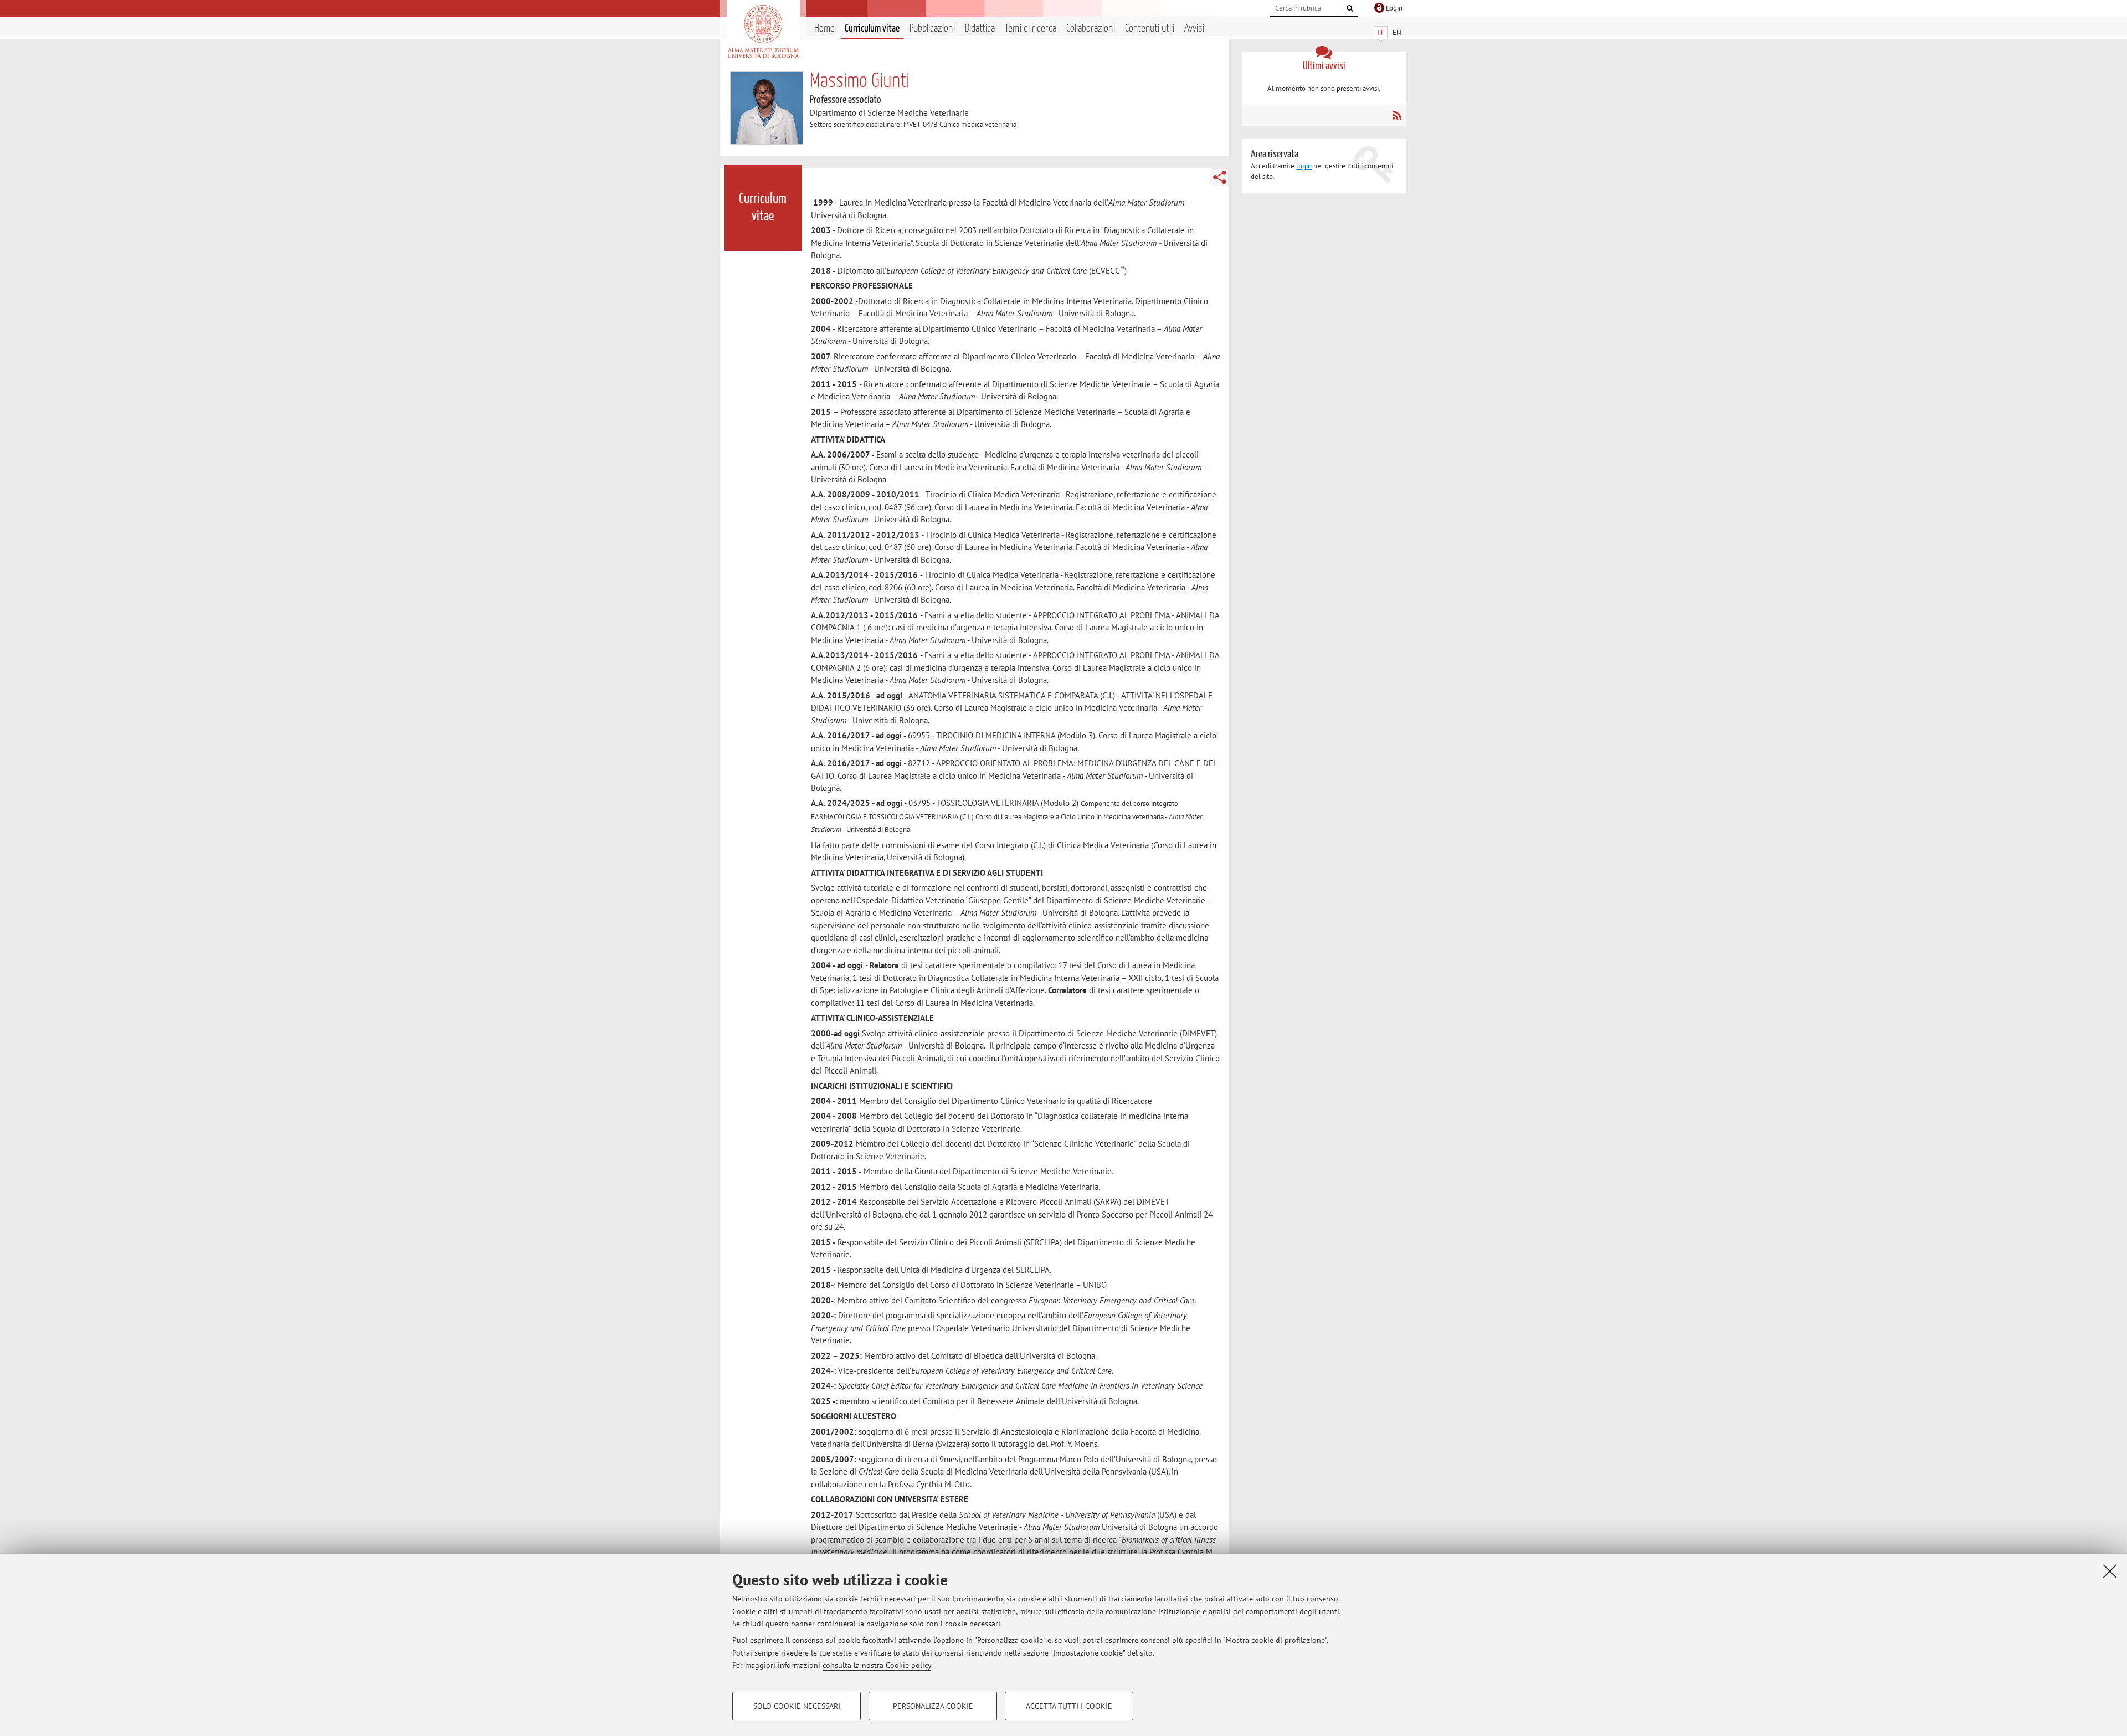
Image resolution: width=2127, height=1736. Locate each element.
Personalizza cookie (933, 1706)
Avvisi (1194, 29)
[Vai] (1350, 8)
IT (1381, 32)
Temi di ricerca (1031, 29)
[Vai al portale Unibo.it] (763, 32)
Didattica (980, 29)
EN (1397, 32)
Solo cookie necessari (797, 1706)
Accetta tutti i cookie (1069, 1706)
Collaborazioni (1091, 29)
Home (824, 29)
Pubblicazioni (932, 29)
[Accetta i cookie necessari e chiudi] (2110, 1571)
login (1304, 166)
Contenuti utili (1150, 29)
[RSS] (1397, 115)
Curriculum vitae (872, 29)
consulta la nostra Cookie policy (877, 1665)
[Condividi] (1220, 177)
